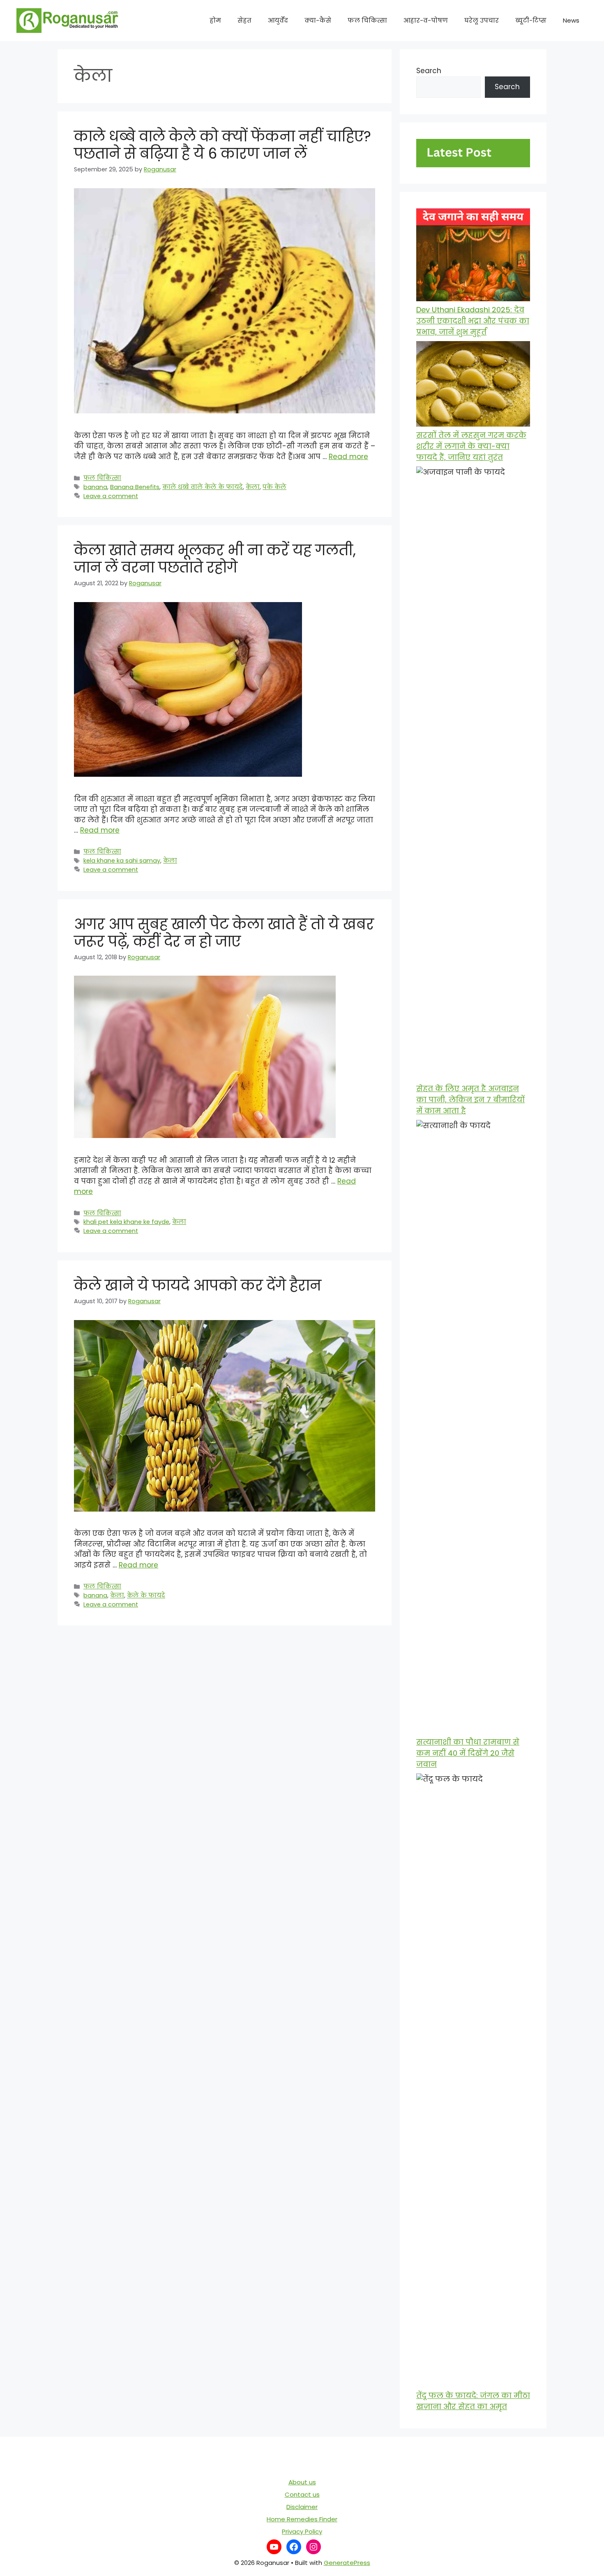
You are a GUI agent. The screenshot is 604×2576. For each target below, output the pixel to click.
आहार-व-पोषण (426, 20)
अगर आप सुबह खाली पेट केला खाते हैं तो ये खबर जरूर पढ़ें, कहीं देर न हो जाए (224, 933)
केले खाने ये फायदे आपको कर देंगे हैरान (198, 1285)
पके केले (274, 487)
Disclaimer (302, 2507)
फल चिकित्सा (367, 20)
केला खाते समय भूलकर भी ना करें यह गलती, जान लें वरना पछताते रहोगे (215, 559)
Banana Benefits (135, 487)
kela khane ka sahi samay (122, 861)
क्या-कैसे (318, 20)
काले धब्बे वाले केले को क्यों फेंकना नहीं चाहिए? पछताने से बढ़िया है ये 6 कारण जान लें (222, 145)
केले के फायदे (146, 1595)
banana (95, 487)
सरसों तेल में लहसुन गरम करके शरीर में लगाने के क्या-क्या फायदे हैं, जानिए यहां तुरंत (471, 446)
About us (302, 2482)
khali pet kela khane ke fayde (126, 1222)
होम (215, 20)
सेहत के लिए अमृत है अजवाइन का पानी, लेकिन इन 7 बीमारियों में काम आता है (470, 1100)
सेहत (244, 20)
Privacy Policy (302, 2531)
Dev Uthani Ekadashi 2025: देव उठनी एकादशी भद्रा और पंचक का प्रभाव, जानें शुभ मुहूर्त (473, 321)
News (571, 20)
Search (429, 71)
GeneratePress (347, 2563)
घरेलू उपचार (482, 20)
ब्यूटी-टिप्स (531, 20)
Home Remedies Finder (302, 2519)
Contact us (302, 2494)
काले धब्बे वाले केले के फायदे (203, 487)
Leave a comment (111, 496)
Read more (348, 457)
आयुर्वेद (278, 20)
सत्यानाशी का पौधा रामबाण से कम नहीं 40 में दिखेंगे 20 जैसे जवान (468, 1753)
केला (253, 487)
